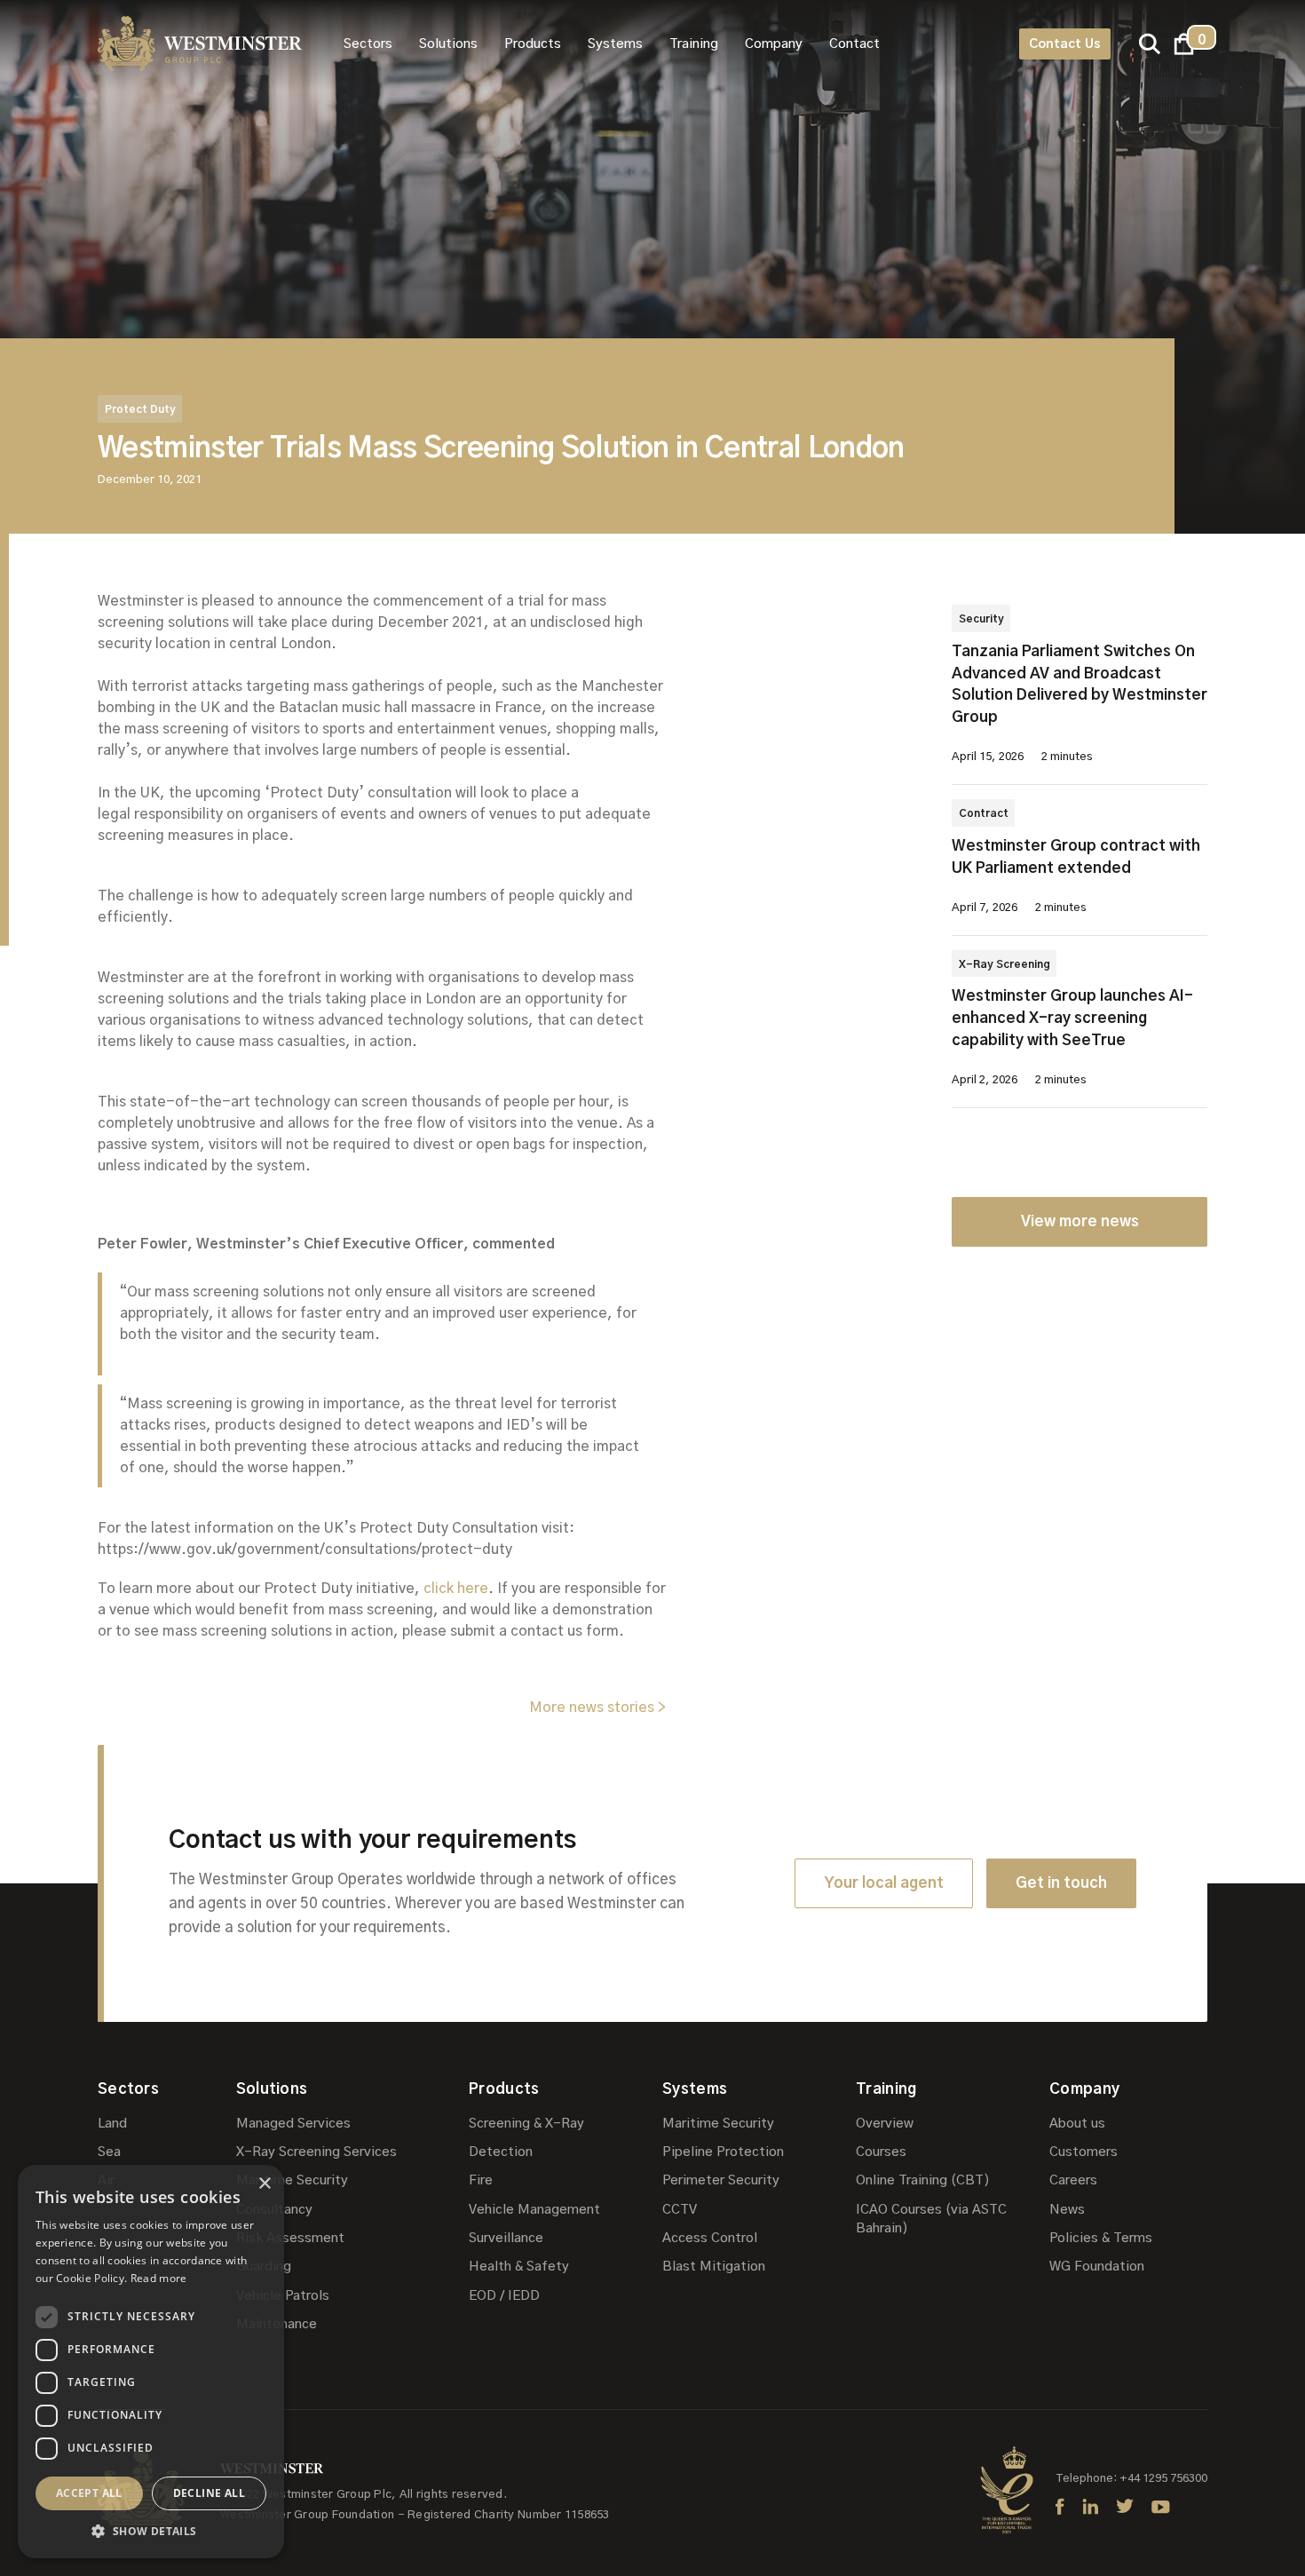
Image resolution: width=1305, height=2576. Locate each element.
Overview (885, 2124)
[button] (368, 44)
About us (1077, 2124)
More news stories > (597, 1708)
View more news (1080, 1221)
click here (456, 1589)
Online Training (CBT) (923, 2180)
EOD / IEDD (504, 2296)
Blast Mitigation (714, 2267)
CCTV (680, 2210)
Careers (1073, 2180)
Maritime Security (292, 2180)
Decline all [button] (209, 2493)
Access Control (710, 2238)
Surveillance (506, 2238)
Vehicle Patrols (283, 2296)
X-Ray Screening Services (316, 2152)
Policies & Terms (1101, 2238)
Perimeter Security (721, 2180)
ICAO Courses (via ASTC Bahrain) (931, 2219)
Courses (881, 2152)
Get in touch (1061, 1883)
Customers (1084, 2152)
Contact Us (1065, 44)
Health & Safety (519, 2267)
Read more (159, 2278)
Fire (481, 2180)
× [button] (264, 2184)
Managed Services (293, 2124)
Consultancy (274, 2210)
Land (112, 2124)
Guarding (264, 2267)
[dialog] (151, 2362)
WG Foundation (1097, 2267)
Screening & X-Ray (526, 2124)
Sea (109, 2152)
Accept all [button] (89, 2493)
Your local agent (884, 1883)
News (1067, 2210)
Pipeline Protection (723, 2152)
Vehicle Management (534, 2210)
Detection (501, 2152)
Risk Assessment (290, 2238)
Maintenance (277, 2324)
